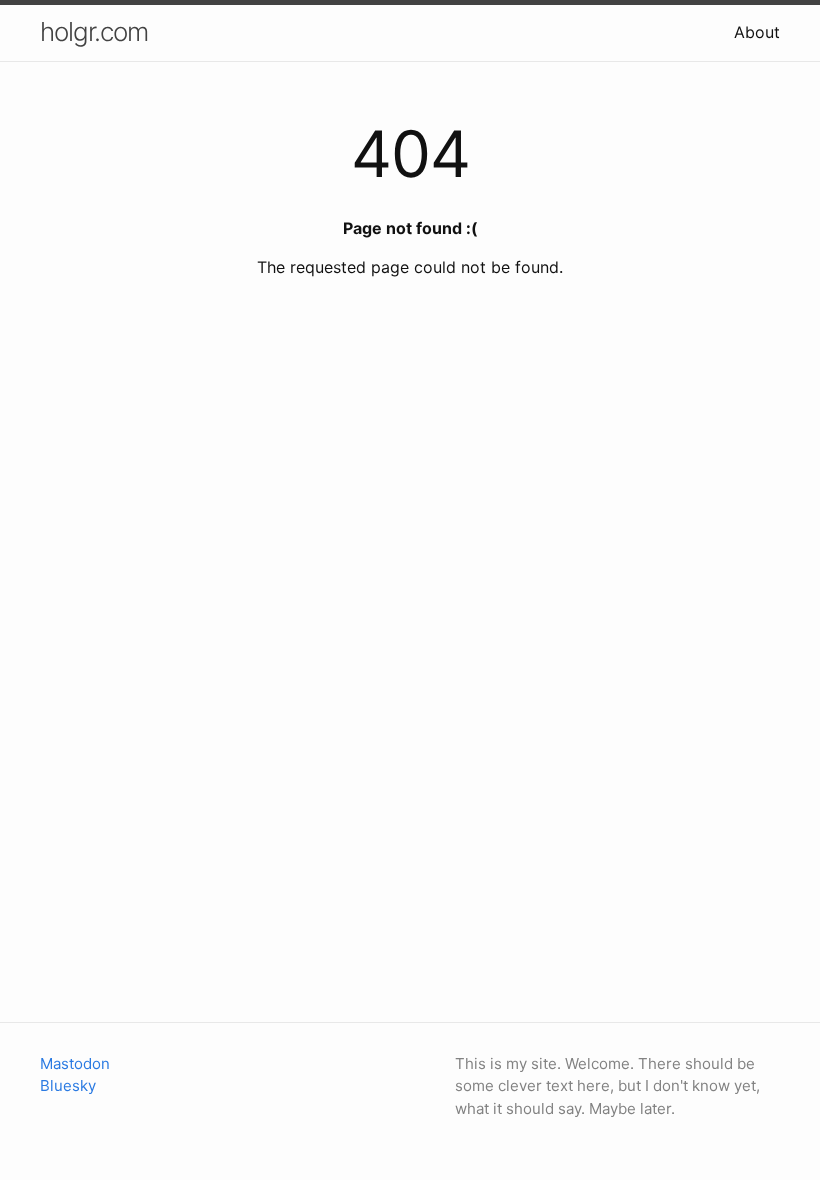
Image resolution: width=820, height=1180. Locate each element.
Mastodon (75, 1063)
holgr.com (94, 31)
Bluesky (68, 1085)
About (757, 32)
